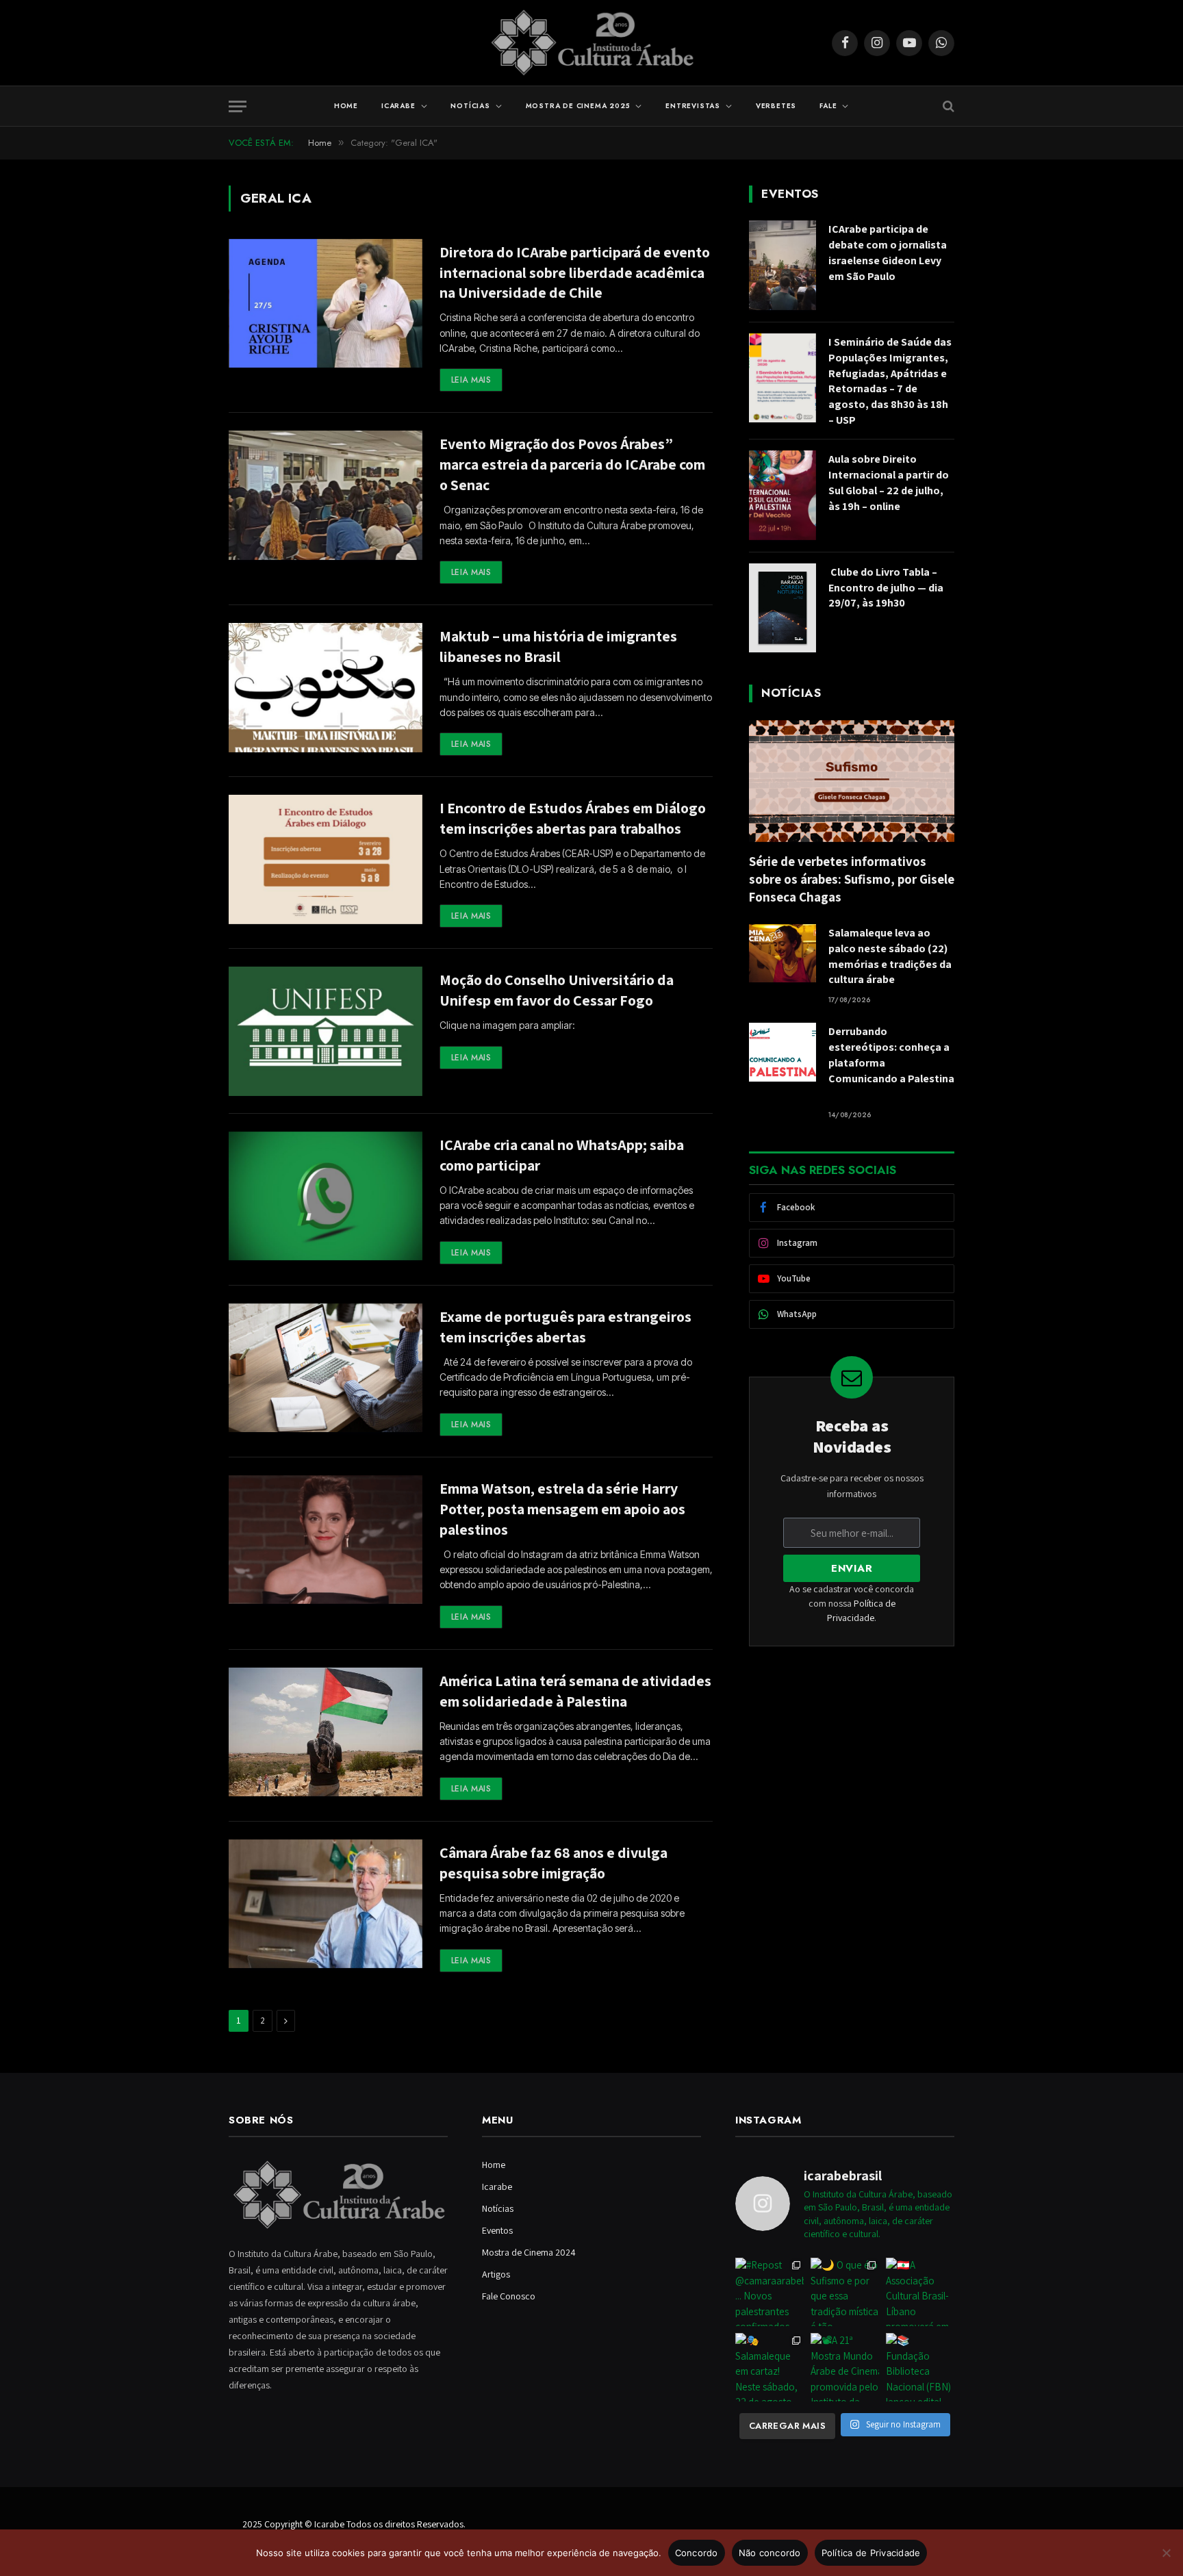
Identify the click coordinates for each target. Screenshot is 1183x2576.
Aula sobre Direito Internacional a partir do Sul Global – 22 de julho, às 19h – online (889, 483)
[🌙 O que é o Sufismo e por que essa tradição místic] (845, 2292)
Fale (828, 106)
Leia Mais (471, 380)
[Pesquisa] (947, 106)
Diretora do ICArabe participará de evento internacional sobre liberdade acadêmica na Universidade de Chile (575, 272)
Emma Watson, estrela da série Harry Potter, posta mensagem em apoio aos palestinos (562, 1509)
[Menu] (238, 106)
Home (346, 106)
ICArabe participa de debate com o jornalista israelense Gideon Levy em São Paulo (888, 253)
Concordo (697, 2553)
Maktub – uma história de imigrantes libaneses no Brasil (558, 646)
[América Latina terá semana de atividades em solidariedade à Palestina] (326, 1732)
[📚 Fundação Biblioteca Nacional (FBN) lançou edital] (920, 2367)
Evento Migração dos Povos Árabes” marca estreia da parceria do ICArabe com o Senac (572, 464)
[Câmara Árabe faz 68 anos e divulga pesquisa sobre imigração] (326, 1904)
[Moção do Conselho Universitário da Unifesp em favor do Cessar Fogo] (326, 1031)
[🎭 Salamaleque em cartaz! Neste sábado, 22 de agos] (769, 2367)
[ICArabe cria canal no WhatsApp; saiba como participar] (326, 1196)
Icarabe (398, 106)
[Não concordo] (1166, 2553)
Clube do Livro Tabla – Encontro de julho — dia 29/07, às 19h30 (886, 588)
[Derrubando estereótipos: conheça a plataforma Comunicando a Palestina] (783, 1052)
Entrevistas (693, 106)
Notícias (470, 106)
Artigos (496, 2274)
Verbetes (776, 106)
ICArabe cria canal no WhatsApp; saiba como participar (562, 1155)
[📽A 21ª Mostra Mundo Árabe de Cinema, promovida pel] (845, 2367)
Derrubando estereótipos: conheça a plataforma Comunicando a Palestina (891, 1063)
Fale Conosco (509, 2296)
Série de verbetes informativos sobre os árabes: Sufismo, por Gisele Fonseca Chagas (852, 879)
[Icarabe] (592, 43)
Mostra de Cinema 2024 (529, 2252)
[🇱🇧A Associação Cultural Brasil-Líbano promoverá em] (920, 2292)
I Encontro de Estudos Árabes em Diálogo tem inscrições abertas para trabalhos (573, 818)
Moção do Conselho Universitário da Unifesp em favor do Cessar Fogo (557, 990)
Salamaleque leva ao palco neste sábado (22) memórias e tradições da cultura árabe (890, 956)
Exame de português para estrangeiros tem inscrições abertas (565, 1327)
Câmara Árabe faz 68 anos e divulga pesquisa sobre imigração (554, 1863)
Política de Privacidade (871, 2553)
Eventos (497, 2230)
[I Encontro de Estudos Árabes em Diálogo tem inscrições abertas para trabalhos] (326, 859)
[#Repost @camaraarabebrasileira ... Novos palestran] (769, 2292)
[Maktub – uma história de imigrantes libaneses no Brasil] (326, 688)
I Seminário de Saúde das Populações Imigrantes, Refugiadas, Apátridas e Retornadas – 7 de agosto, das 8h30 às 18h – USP (890, 381)
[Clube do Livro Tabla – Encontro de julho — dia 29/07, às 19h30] (783, 608)
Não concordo (770, 2553)
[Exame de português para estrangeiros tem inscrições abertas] (326, 1368)
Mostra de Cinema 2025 (578, 106)
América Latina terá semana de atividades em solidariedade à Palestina (575, 1691)
